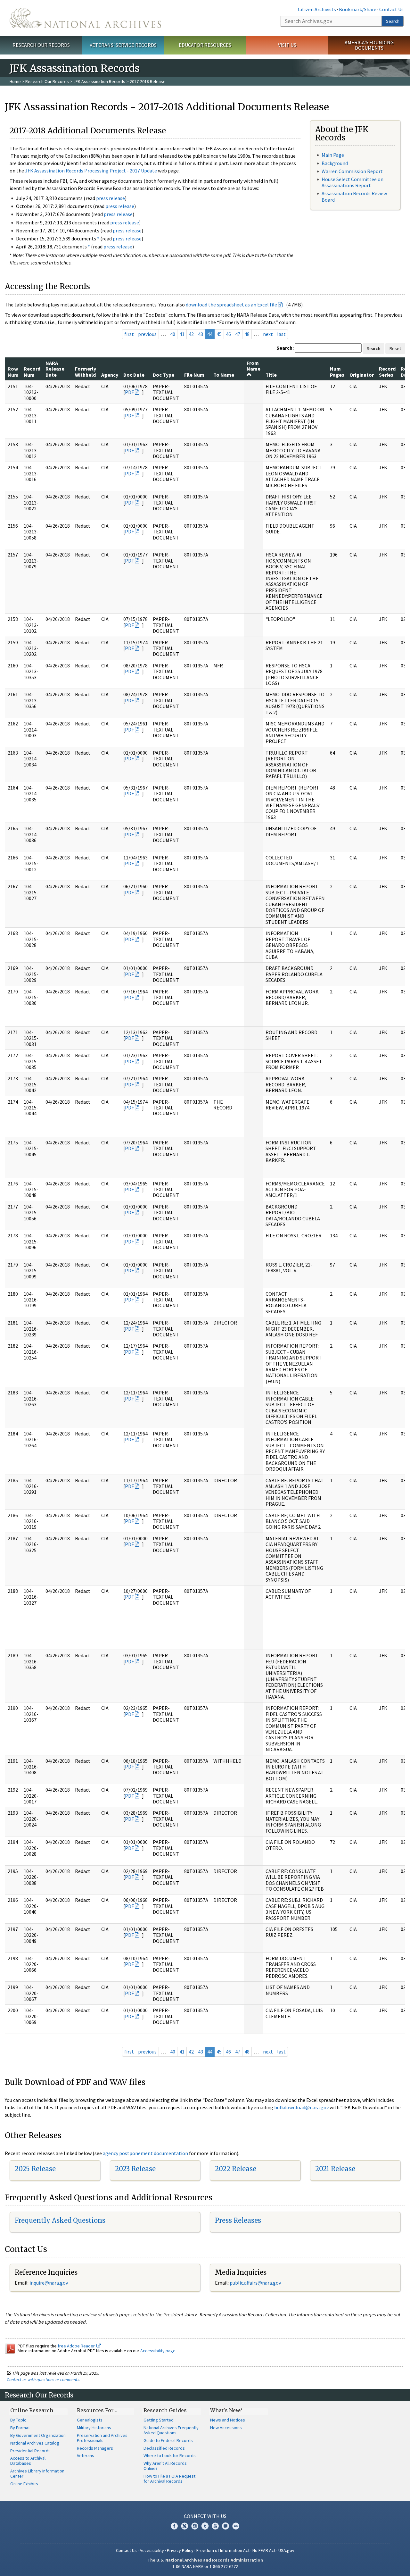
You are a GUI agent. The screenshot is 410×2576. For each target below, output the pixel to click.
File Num (194, 375)
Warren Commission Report (352, 171)
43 (201, 334)
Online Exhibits (24, 2484)
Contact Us (391, 9)
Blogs (225, 2526)
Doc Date (134, 375)
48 (247, 334)
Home (15, 81)
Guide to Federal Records (168, 2440)
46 (228, 334)
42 (191, 334)
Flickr (236, 2526)
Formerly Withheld (86, 372)
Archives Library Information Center (37, 2473)
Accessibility (152, 2550)
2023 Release (135, 2169)
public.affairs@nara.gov (255, 2283)
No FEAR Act (264, 2550)
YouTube (215, 2526)
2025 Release (35, 2169)
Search (393, 21)
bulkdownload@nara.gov (301, 2107)
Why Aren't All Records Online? (165, 2466)
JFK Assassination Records (99, 81)
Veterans (86, 2455)
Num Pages (337, 372)
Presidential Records (30, 2451)
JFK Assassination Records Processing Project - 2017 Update (91, 171)
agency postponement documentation (145, 2153)
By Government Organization (38, 2435)
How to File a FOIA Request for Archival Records (169, 2479)
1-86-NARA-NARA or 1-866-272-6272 (205, 2566)
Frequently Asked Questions (60, 2220)
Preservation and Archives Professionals (102, 2438)
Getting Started (159, 2420)
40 (173, 334)
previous (147, 334)
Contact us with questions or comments (43, 2379)
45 (219, 334)
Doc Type (164, 375)
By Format (20, 2428)
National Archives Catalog (35, 2443)
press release (111, 198)
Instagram (195, 2526)
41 (182, 334)
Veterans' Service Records (123, 45)
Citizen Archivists (317, 9)
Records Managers (95, 2448)
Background (335, 163)
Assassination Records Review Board (354, 196)
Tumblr (205, 2526)
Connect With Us (205, 2516)
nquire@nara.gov (49, 2283)
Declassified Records (164, 2448)
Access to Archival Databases (28, 2461)
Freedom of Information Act (223, 2550)
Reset (395, 348)
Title (271, 375)
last (281, 334)
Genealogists (90, 2420)
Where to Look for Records (170, 2455)
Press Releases (238, 2220)
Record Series (387, 372)
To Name (224, 375)
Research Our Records (41, 45)
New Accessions (226, 2428)
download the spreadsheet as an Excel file (231, 305)
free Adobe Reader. (77, 2346)
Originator (362, 375)
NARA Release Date (55, 369)
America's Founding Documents (369, 45)
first (129, 334)
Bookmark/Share (358, 9)
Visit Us (287, 45)
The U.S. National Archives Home (85, 18)
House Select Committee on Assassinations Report (353, 182)
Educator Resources (205, 45)
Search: (285, 348)
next (268, 334)
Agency (110, 375)
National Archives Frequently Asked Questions (171, 2430)
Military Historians (94, 2428)
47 (238, 334)
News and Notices (228, 2420)
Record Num (32, 372)
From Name (254, 366)
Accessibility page (158, 2351)
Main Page (333, 155)
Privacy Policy (180, 2550)
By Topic (18, 2420)
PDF (129, 392)
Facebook (174, 2526)
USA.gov (286, 2550)
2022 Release (236, 2169)
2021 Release (335, 2169)
